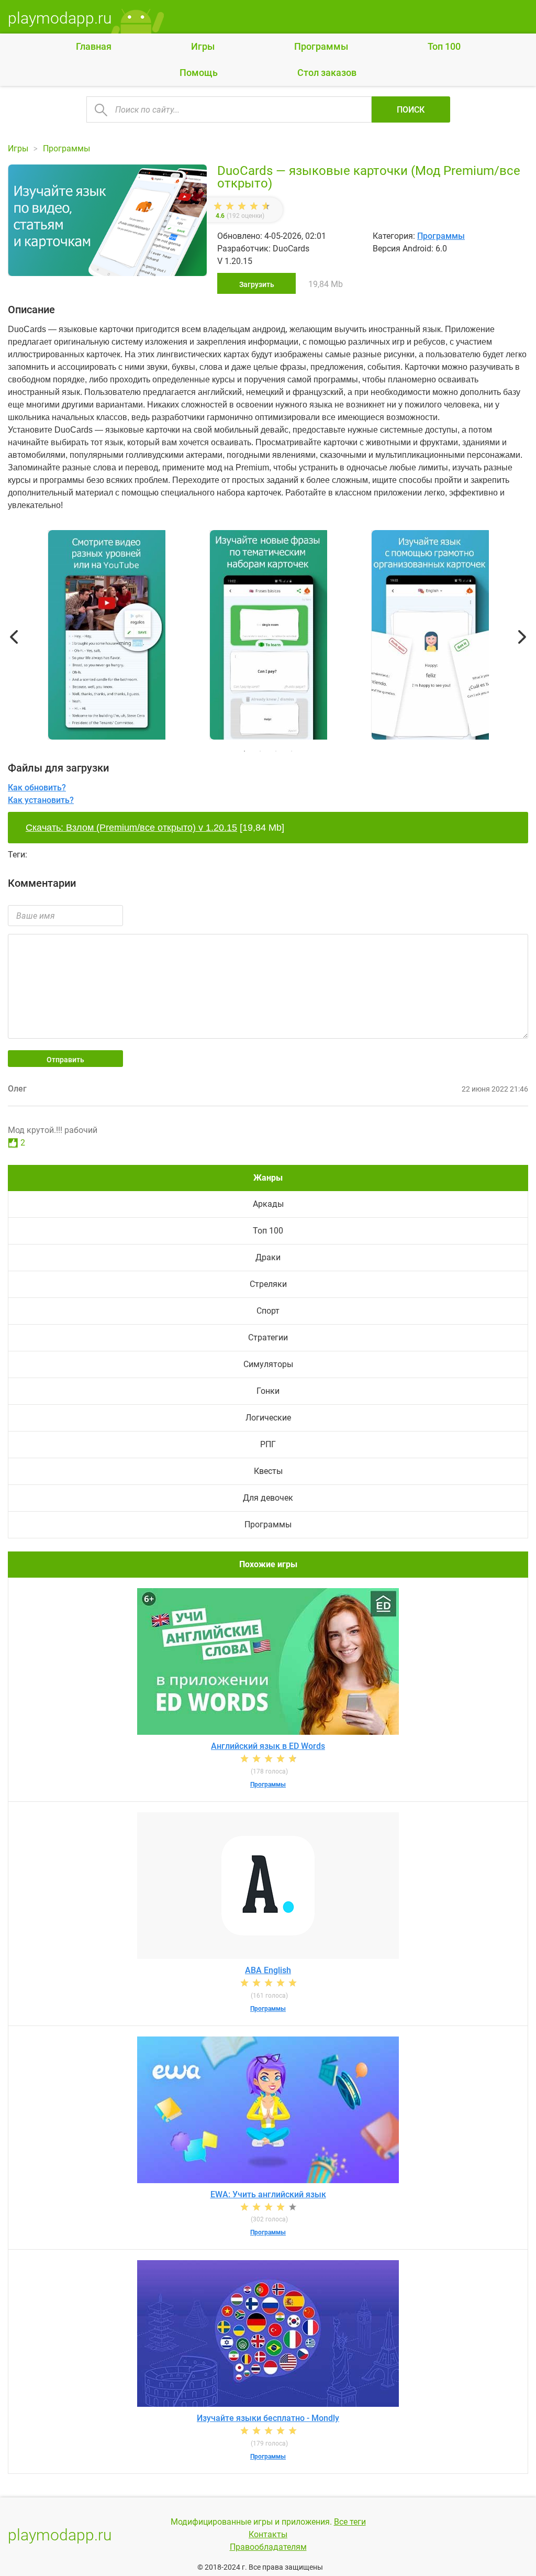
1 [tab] (244, 751)
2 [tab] (260, 751)
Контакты (268, 2534)
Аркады (268, 1204)
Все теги (350, 2522)
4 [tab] (292, 751)
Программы (321, 46)
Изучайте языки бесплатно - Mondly (268, 2418)
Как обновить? (37, 788)
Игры (203, 46)
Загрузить (257, 284)
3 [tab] (276, 751)
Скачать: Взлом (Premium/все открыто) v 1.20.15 (131, 828)
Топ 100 (444, 46)
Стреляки (268, 1284)
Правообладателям (268, 2547)
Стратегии (268, 1337)
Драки (268, 1257)
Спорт (268, 1311)
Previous (14, 637)
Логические (268, 1418)
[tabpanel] (268, 637)
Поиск (411, 110)
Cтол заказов (327, 73)
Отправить (65, 1060)
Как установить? (41, 800)
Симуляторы (268, 1364)
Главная (94, 46)
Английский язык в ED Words (268, 1746)
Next (522, 637)
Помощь (199, 73)
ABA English (268, 1970)
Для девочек (268, 1498)
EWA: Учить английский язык (268, 2194)
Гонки (268, 1391)
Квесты (268, 1471)
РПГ (268, 1444)
